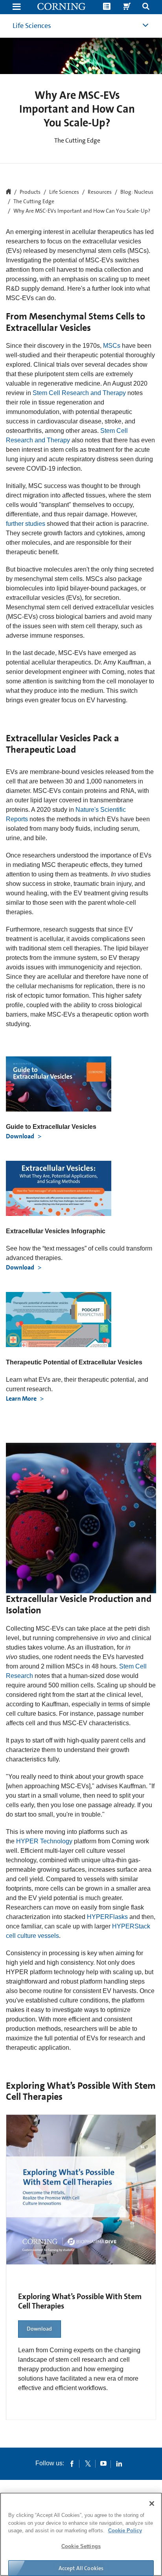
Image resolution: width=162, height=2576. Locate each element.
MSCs (112, 346)
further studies (26, 524)
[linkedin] (119, 2463)
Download (21, 1136)
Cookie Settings (81, 2546)
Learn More (22, 1398)
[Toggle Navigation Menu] (17, 7)
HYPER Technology (44, 1841)
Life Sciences (32, 26)
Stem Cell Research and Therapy (79, 393)
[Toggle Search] (146, 7)
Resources (100, 192)
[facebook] (72, 2463)
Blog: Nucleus (137, 192)
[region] (81, 2534)
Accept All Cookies (81, 2568)
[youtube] (103, 2463)
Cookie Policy (125, 2531)
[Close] (152, 2504)
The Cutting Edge (34, 202)
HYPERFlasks (107, 1917)
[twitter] (88, 2463)
